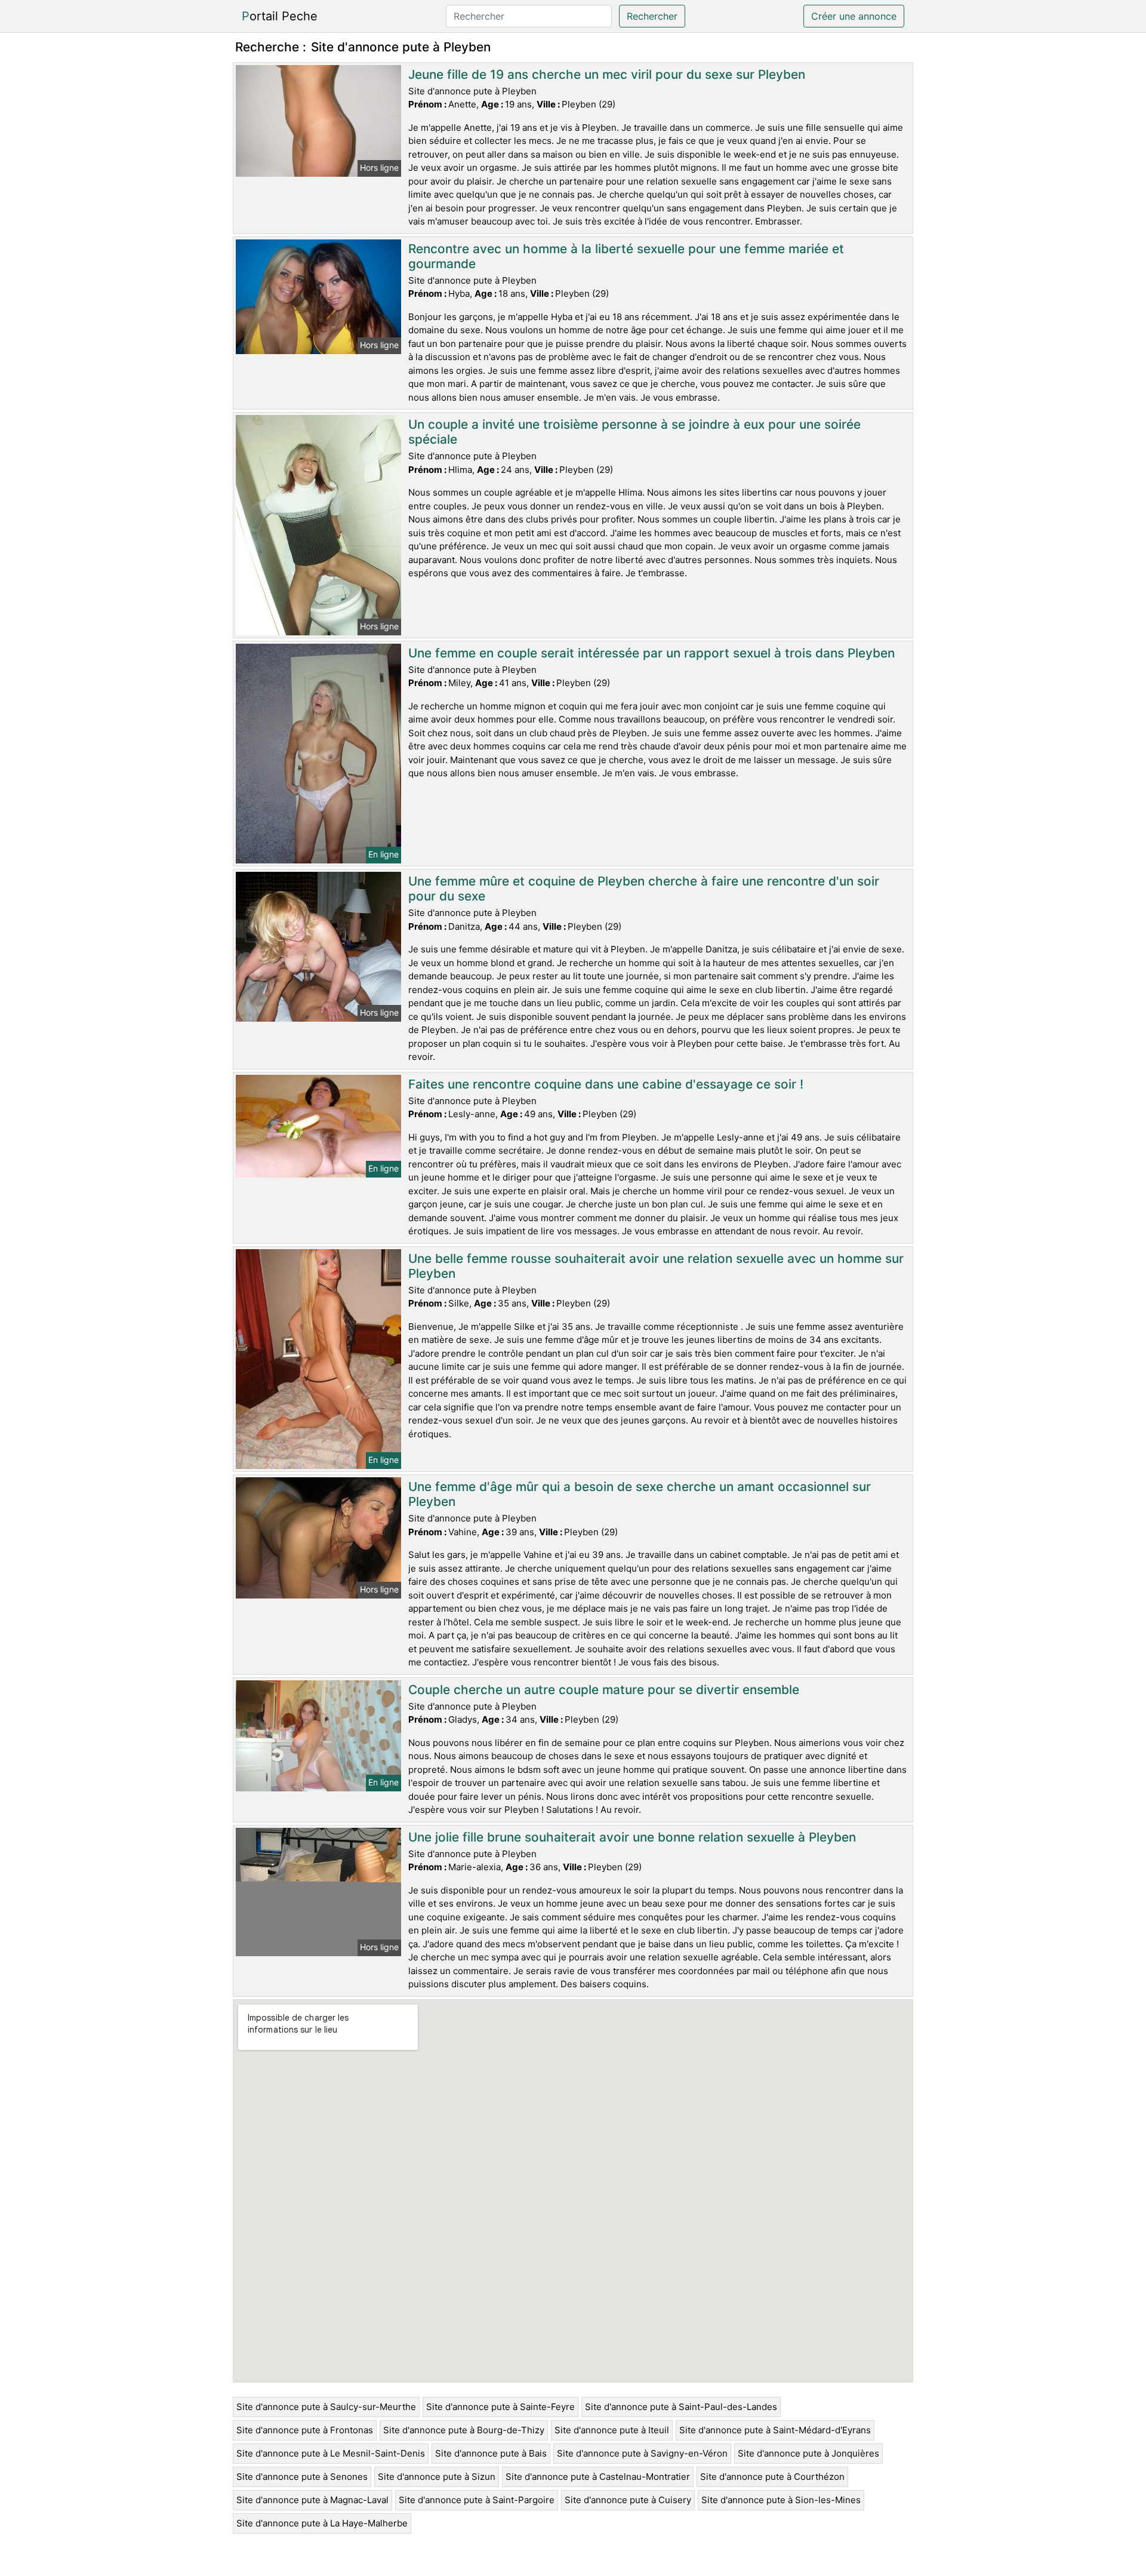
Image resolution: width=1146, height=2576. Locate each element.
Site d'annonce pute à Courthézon (772, 2477)
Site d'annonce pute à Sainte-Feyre (500, 2407)
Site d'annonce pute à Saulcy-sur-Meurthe (326, 2407)
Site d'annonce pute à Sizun (437, 2477)
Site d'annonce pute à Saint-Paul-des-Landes (681, 2407)
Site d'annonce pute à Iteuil (612, 2430)
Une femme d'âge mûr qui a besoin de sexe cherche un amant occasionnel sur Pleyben (640, 1494)
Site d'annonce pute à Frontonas (305, 2430)
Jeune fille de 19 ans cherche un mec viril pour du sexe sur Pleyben (607, 74)
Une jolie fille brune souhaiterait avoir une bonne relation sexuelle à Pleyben (632, 1837)
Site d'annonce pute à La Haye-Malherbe (322, 2523)
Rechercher (652, 16)
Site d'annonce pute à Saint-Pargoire (477, 2500)
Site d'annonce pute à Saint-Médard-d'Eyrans (775, 2430)
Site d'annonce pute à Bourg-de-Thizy (464, 2430)
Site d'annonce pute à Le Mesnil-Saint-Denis (331, 2453)
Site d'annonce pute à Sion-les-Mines (781, 2500)
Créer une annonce (854, 16)
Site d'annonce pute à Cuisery (628, 2500)
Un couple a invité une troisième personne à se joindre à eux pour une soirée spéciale (634, 432)
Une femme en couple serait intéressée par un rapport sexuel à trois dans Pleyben (651, 653)
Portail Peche (280, 16)
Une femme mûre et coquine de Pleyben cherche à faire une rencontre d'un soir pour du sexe (644, 889)
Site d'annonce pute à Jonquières (808, 2453)
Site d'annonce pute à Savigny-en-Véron (642, 2453)
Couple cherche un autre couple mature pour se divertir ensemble (604, 1690)
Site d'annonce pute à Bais (491, 2453)
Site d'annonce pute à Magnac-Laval (312, 2500)
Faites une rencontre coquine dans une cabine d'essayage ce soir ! (606, 1084)
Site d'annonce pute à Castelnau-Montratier (598, 2477)
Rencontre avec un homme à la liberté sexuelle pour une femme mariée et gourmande (626, 256)
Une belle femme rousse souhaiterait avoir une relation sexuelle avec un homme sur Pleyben (656, 1266)
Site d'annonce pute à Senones (302, 2477)
